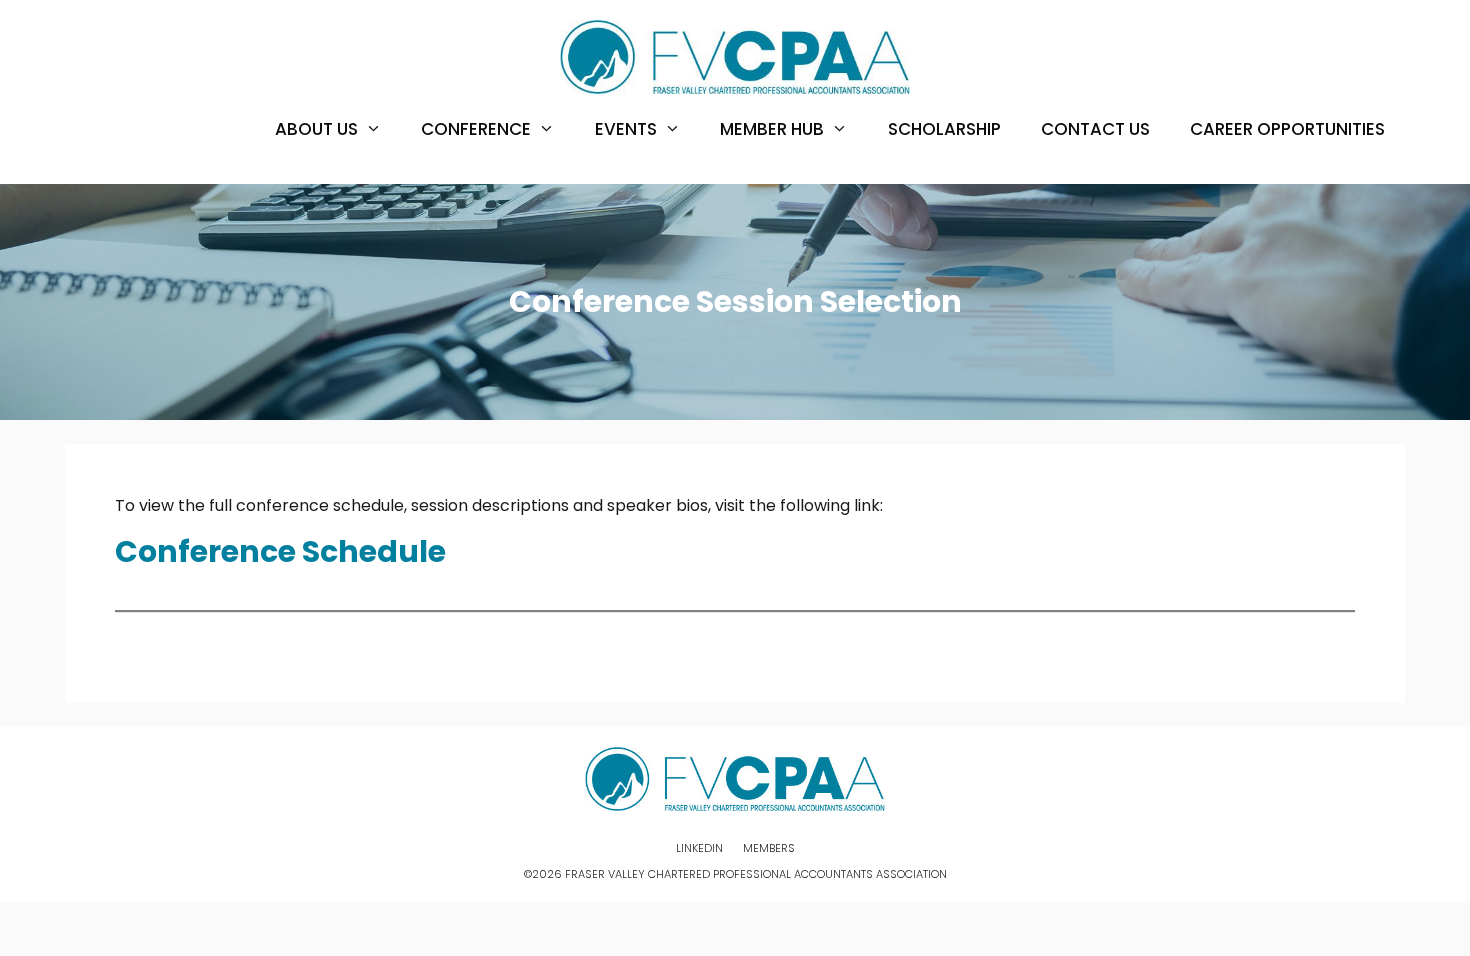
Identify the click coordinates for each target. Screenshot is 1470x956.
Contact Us (1095, 129)
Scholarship (944, 129)
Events (626, 129)
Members (769, 848)
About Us (316, 129)
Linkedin (699, 848)
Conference (476, 129)
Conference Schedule (280, 551)
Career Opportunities (1287, 129)
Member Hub (772, 129)
